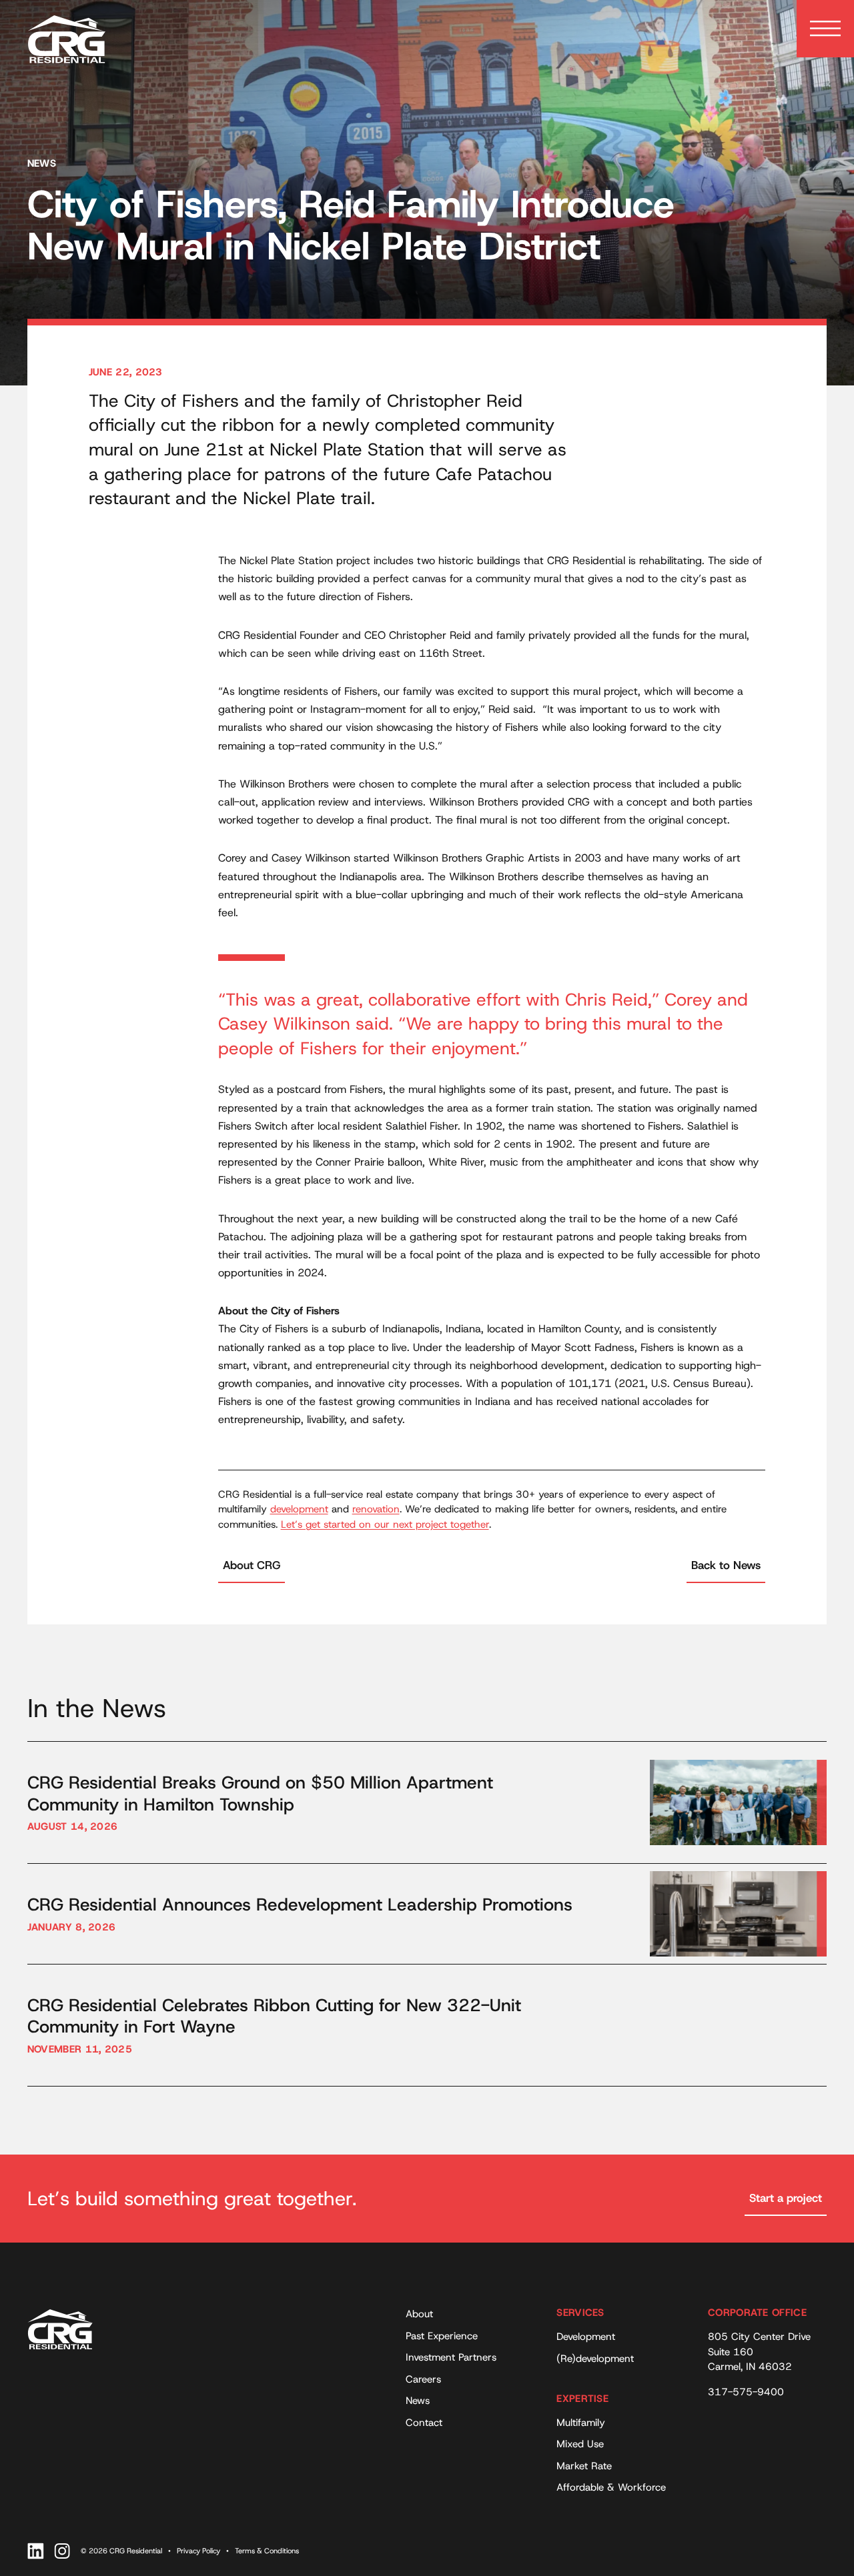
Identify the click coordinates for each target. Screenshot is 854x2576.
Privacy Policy (198, 2551)
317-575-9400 (746, 2392)
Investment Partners (451, 2357)
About (419, 2314)
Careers (423, 2379)
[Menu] (825, 29)
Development (586, 2337)
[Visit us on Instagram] (62, 2551)
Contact (424, 2423)
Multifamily (581, 2423)
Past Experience (442, 2336)
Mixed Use (580, 2444)
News (418, 2401)
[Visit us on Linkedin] (36, 2551)
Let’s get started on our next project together (385, 1524)
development (299, 1509)
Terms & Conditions (267, 2551)
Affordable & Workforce (611, 2487)
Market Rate (584, 2466)
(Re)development (595, 2359)
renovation (376, 1509)
